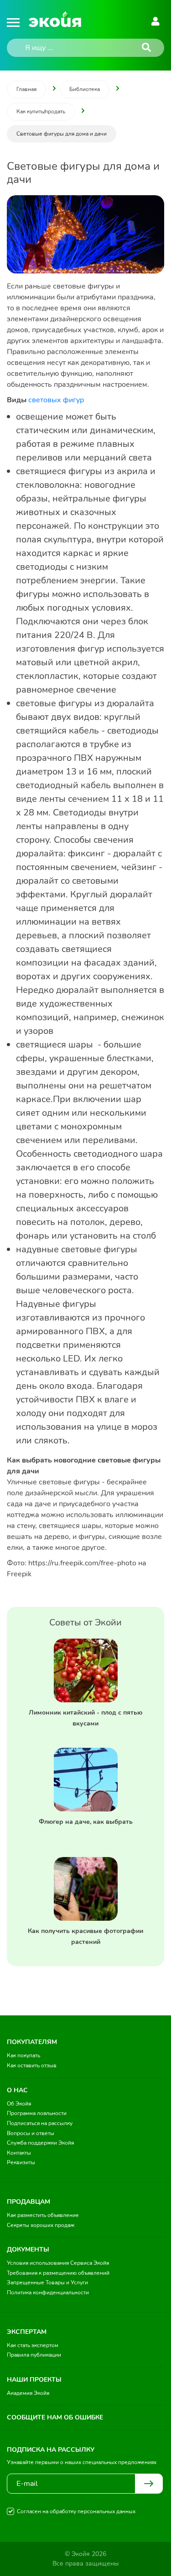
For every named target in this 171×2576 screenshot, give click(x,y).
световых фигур (56, 400)
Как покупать (23, 2055)
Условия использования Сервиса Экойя (58, 2263)
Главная (26, 89)
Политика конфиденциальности (48, 2293)
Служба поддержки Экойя (40, 2143)
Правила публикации (34, 2355)
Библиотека (85, 89)
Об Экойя (19, 2104)
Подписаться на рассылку (40, 2123)
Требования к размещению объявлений (58, 2273)
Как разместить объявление (43, 2215)
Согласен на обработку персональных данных (76, 2511)
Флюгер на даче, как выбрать (86, 1822)
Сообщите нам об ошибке (55, 2417)
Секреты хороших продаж (41, 2225)
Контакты (19, 2153)
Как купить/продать (41, 111)
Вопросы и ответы (31, 2133)
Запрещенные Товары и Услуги (47, 2282)
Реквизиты (21, 2162)
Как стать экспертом (33, 2345)
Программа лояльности (37, 2113)
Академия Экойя (28, 2393)
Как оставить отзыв (32, 2065)
